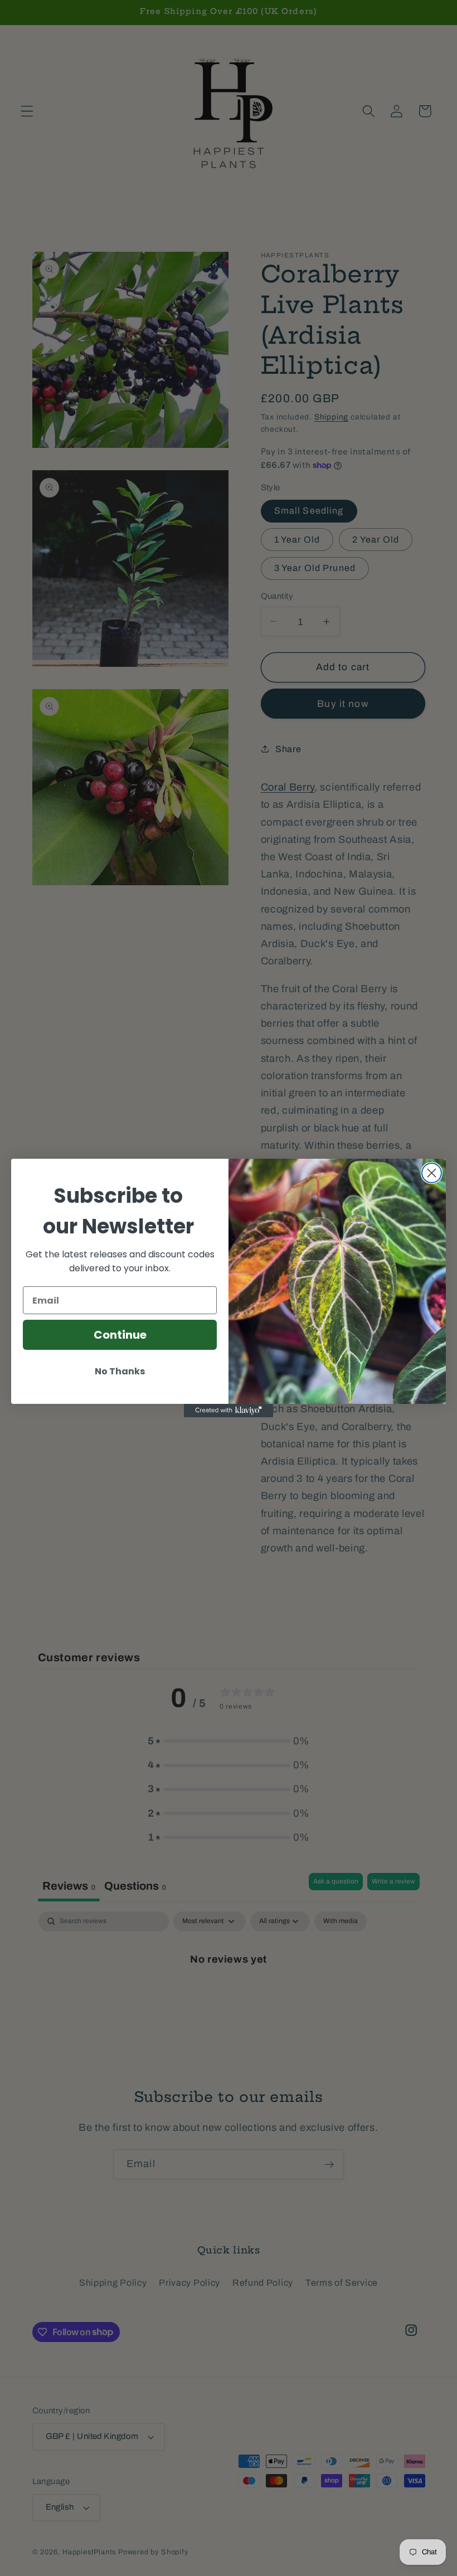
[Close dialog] (432, 1173)
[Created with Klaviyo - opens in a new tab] (229, 1411)
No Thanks (120, 1371)
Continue (120, 1335)
